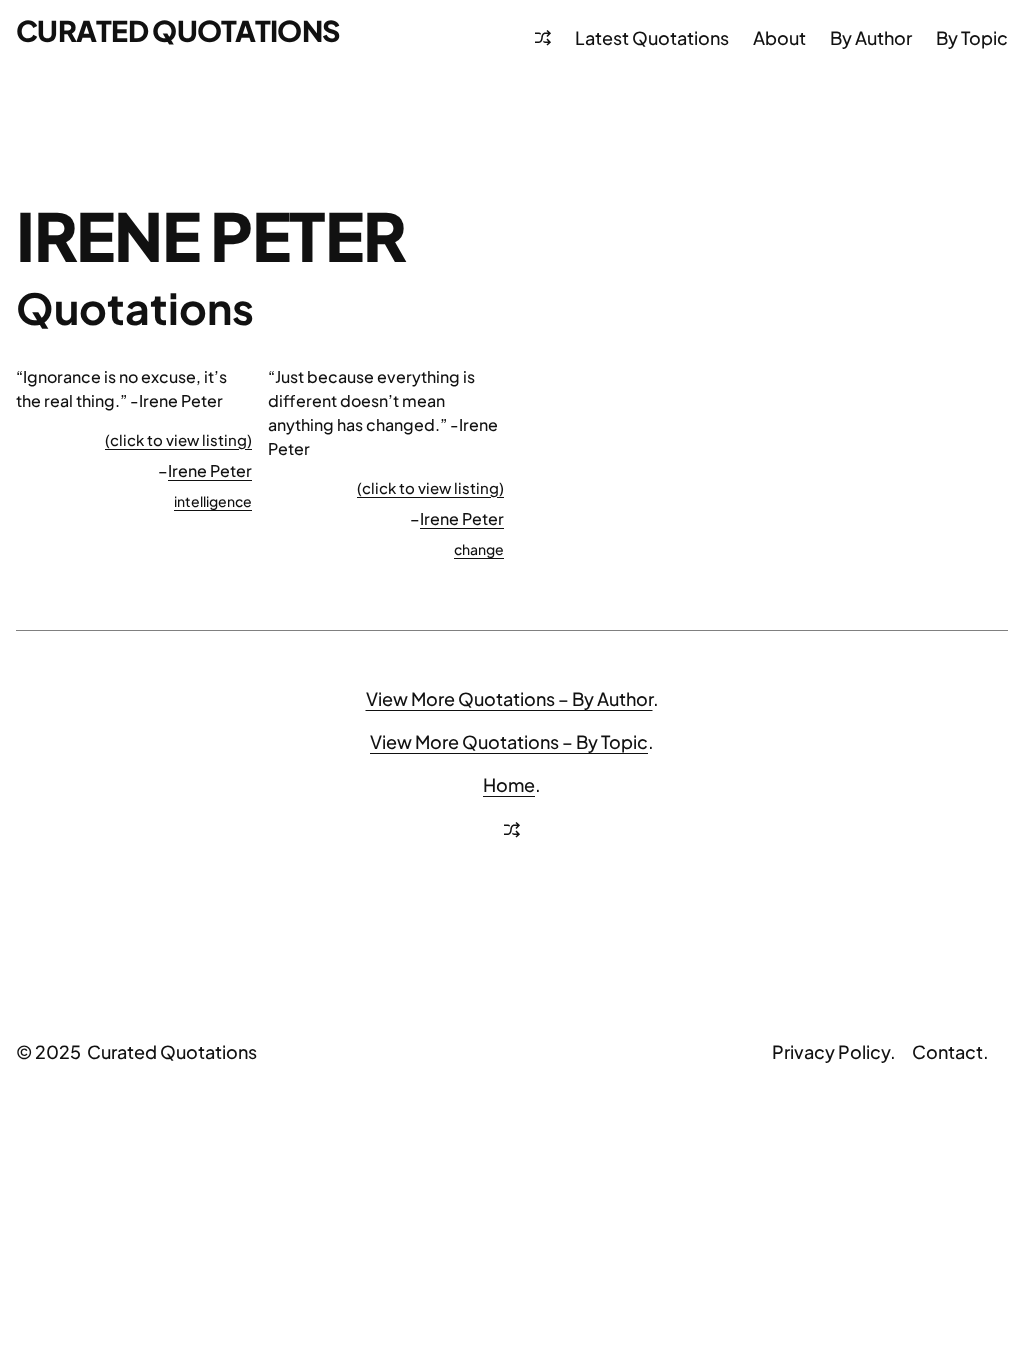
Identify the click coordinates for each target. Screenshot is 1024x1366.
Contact (947, 1051)
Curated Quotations (178, 30)
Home (509, 784)
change (479, 549)
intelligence (213, 501)
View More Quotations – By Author (509, 698)
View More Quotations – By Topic (509, 741)
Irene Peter (210, 470)
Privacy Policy (831, 1051)
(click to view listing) (178, 439)
